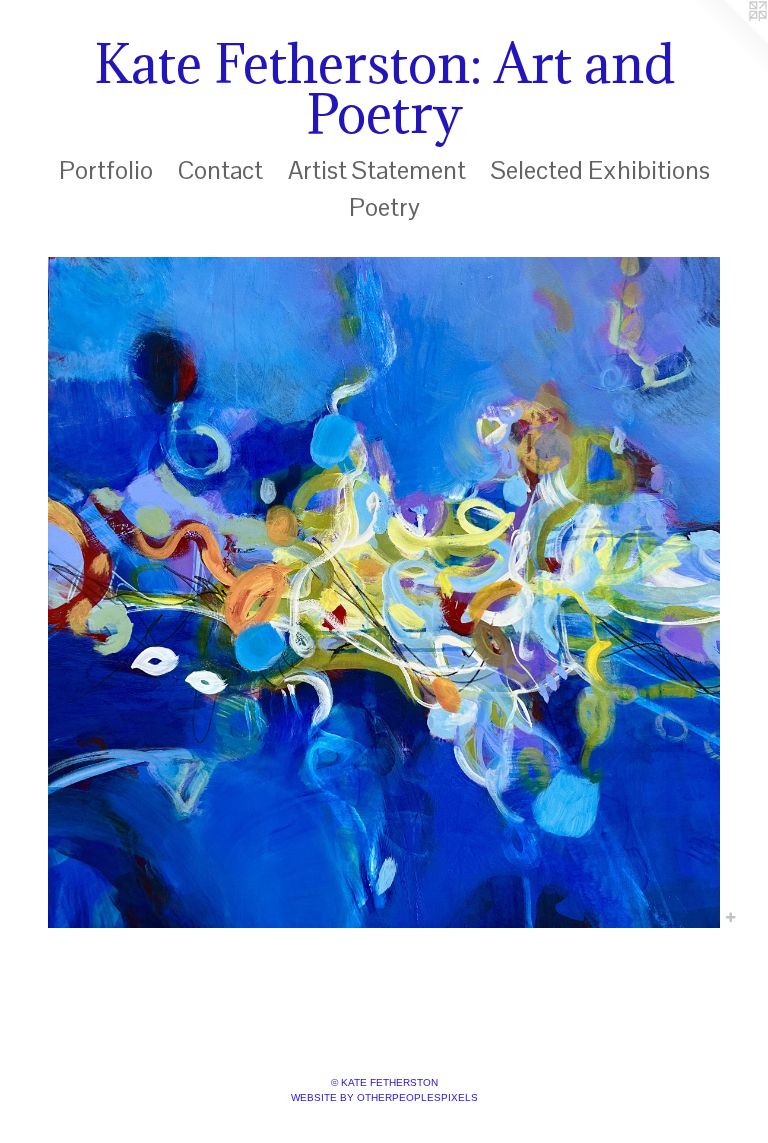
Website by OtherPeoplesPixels (384, 1097)
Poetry (384, 207)
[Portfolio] (384, 592)
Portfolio (106, 170)
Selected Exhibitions (600, 170)
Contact (220, 170)
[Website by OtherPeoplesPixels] (728, 40)
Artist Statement (377, 170)
